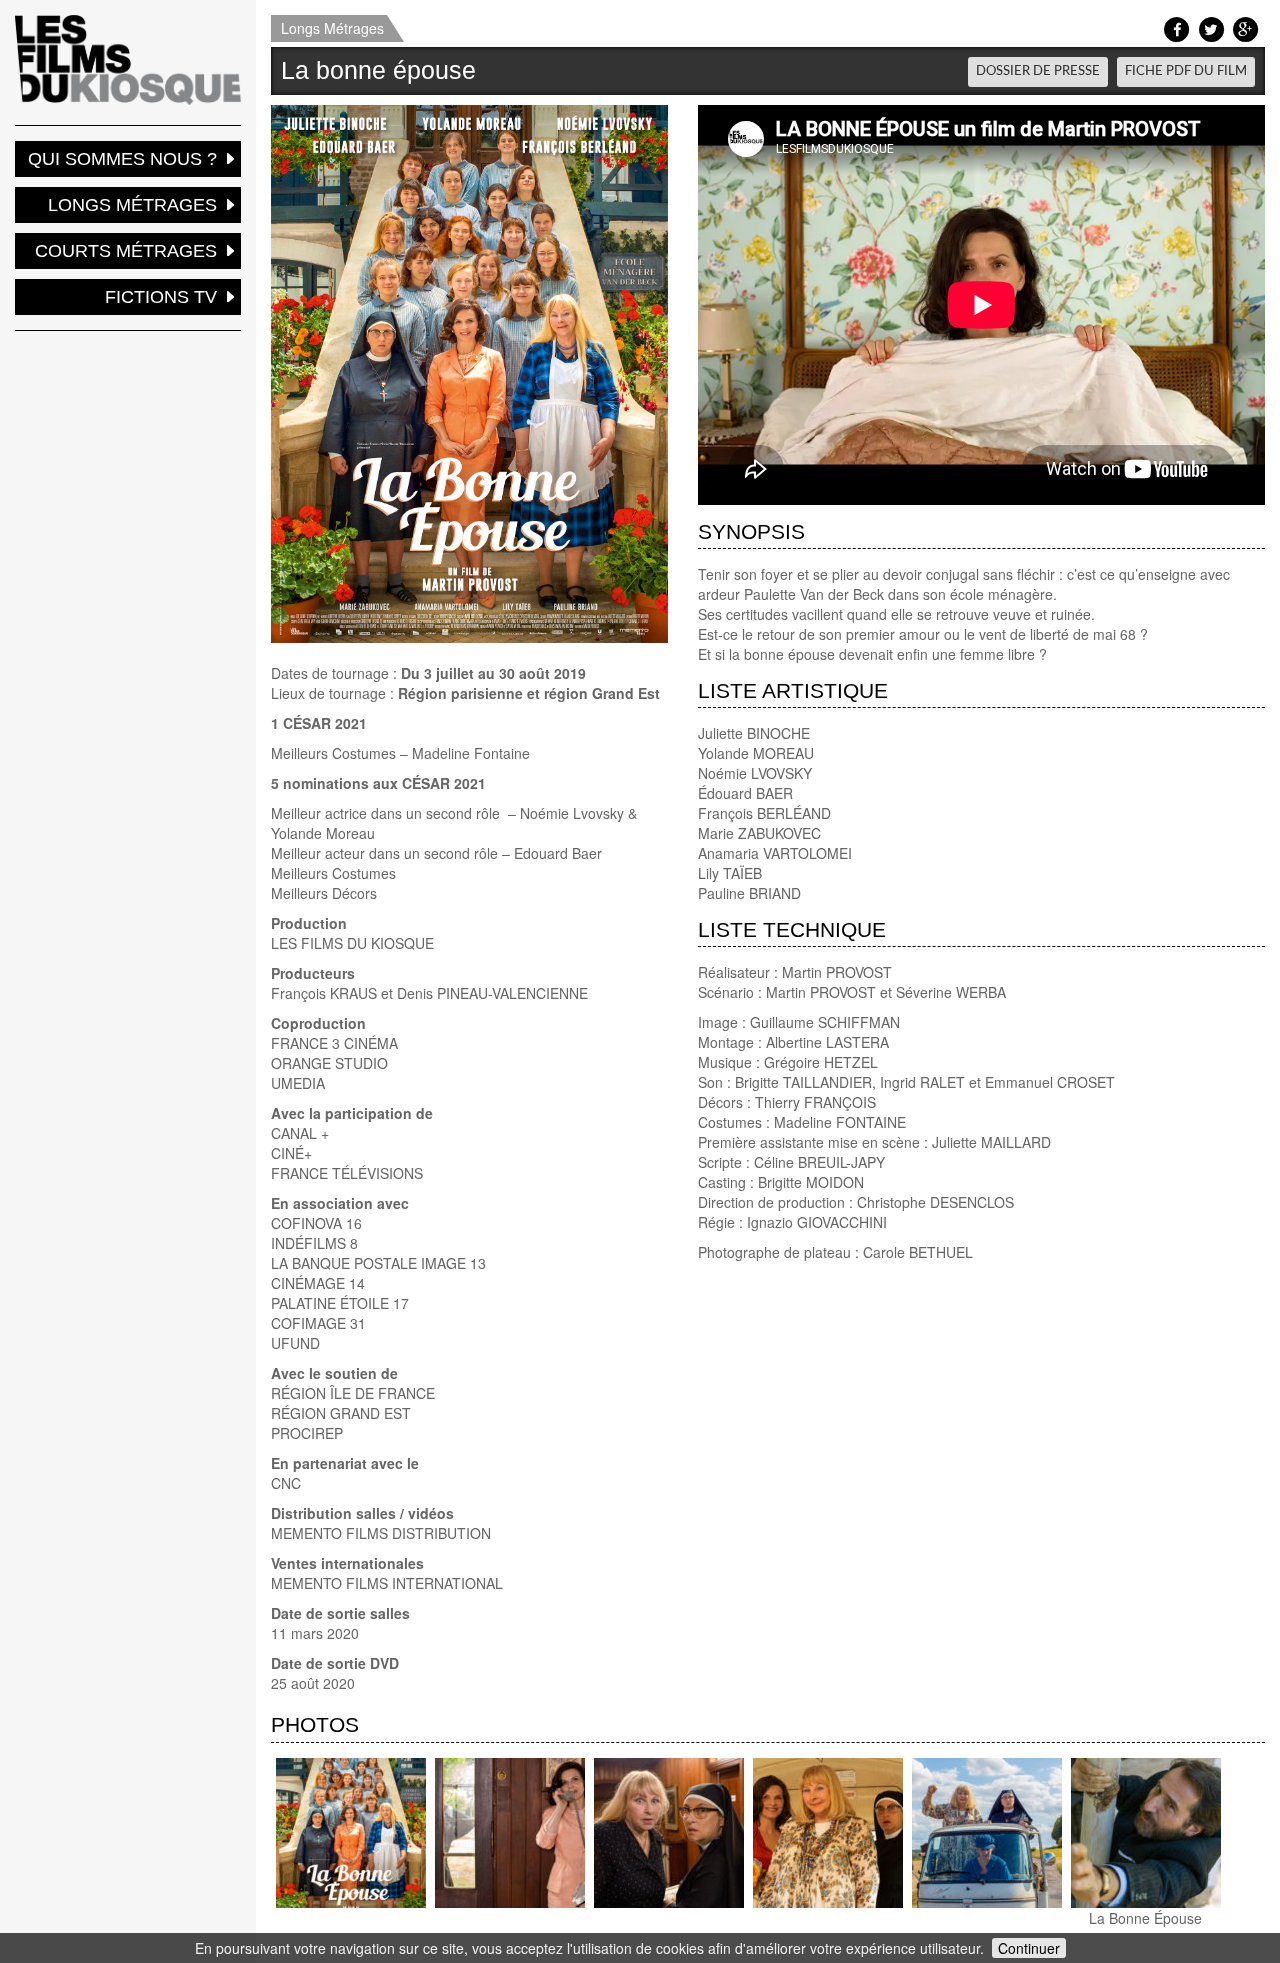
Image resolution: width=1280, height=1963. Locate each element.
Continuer (1029, 1948)
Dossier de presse (1038, 71)
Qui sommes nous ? (122, 159)
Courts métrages (126, 251)
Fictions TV (161, 297)
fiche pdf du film (1186, 71)
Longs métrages (132, 205)
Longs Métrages (332, 28)
